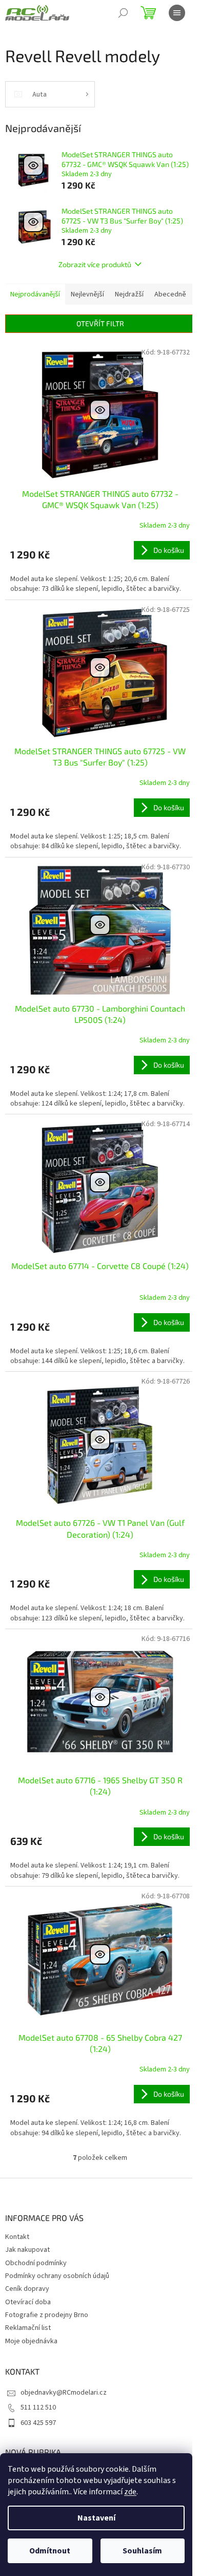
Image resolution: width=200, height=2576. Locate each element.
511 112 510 (38, 2407)
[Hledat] (123, 13)
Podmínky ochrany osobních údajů (57, 2276)
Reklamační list (28, 2328)
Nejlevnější (87, 294)
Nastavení (96, 2518)
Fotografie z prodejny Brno (47, 2315)
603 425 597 (38, 2423)
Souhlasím (142, 2551)
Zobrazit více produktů (95, 264)
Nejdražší (129, 294)
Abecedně (170, 294)
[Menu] (177, 13)
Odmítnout (50, 2551)
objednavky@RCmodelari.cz (64, 2393)
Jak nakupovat (27, 2250)
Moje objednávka (31, 2341)
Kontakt (17, 2237)
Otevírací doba (28, 2302)
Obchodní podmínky (36, 2263)
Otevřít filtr (100, 323)
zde (130, 2492)
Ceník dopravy (27, 2289)
